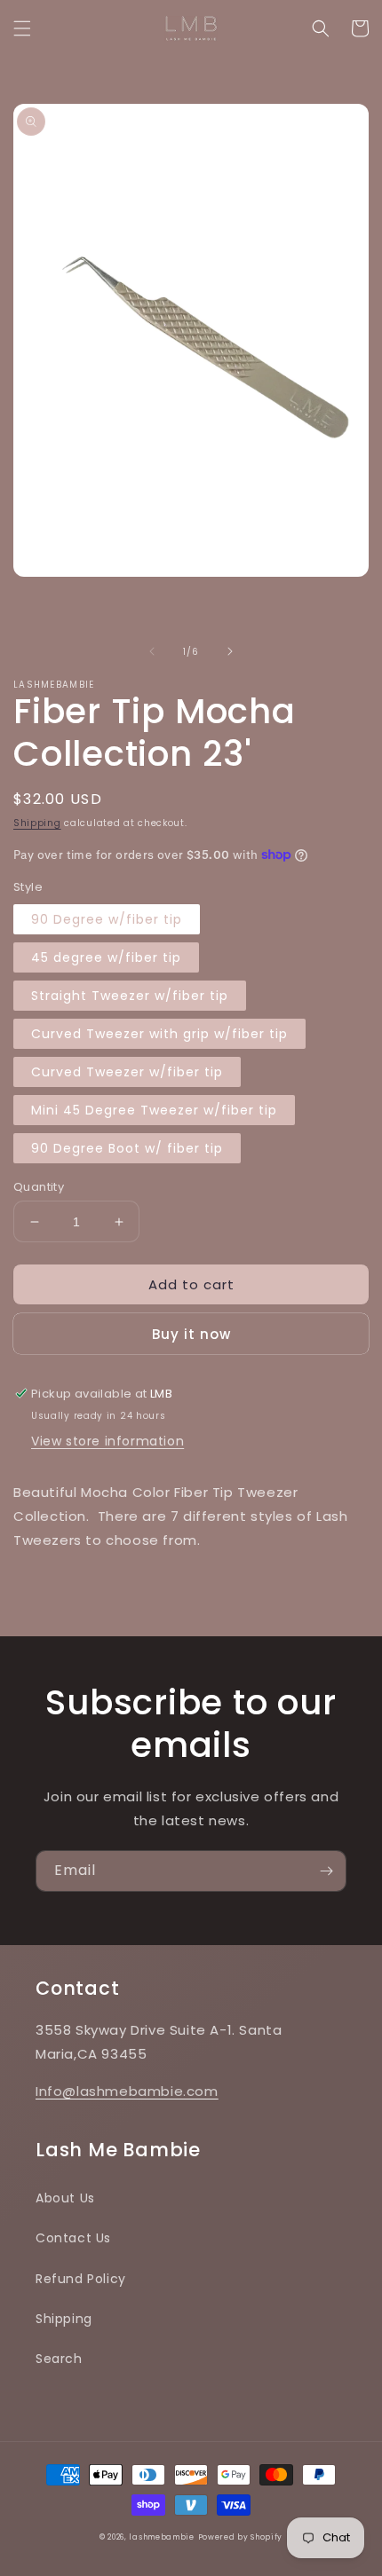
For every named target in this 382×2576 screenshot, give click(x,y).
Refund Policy (81, 2279)
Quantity (39, 1187)
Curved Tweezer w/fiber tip (127, 1072)
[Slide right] (230, 651)
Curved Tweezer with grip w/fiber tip (159, 1034)
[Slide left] (152, 651)
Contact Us (73, 2238)
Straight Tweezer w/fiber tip (130, 996)
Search (59, 2359)
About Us (65, 2198)
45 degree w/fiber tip (106, 957)
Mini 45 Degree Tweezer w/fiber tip (154, 1110)
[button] (22, 28)
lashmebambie (161, 2537)
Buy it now (191, 1334)
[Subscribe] (326, 1871)
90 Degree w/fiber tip (107, 919)
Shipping (37, 823)
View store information (107, 1441)
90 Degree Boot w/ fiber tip (127, 1148)
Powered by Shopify (241, 2537)
